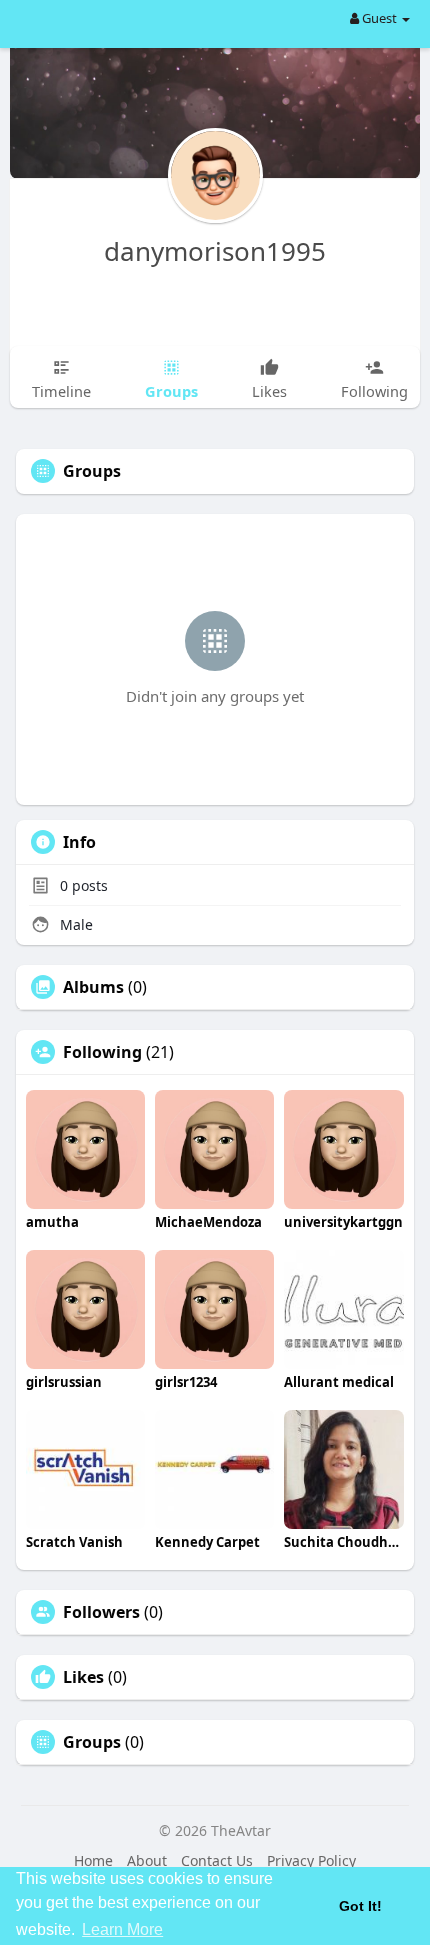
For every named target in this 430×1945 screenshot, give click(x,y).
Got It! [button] (360, 1906)
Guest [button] (379, 18)
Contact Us (217, 1860)
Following (102, 1052)
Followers (101, 1612)
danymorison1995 (215, 251)
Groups (92, 1742)
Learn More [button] (122, 1929)
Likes (83, 1677)
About (147, 1860)
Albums (93, 987)
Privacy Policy (311, 1860)
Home (93, 1860)
